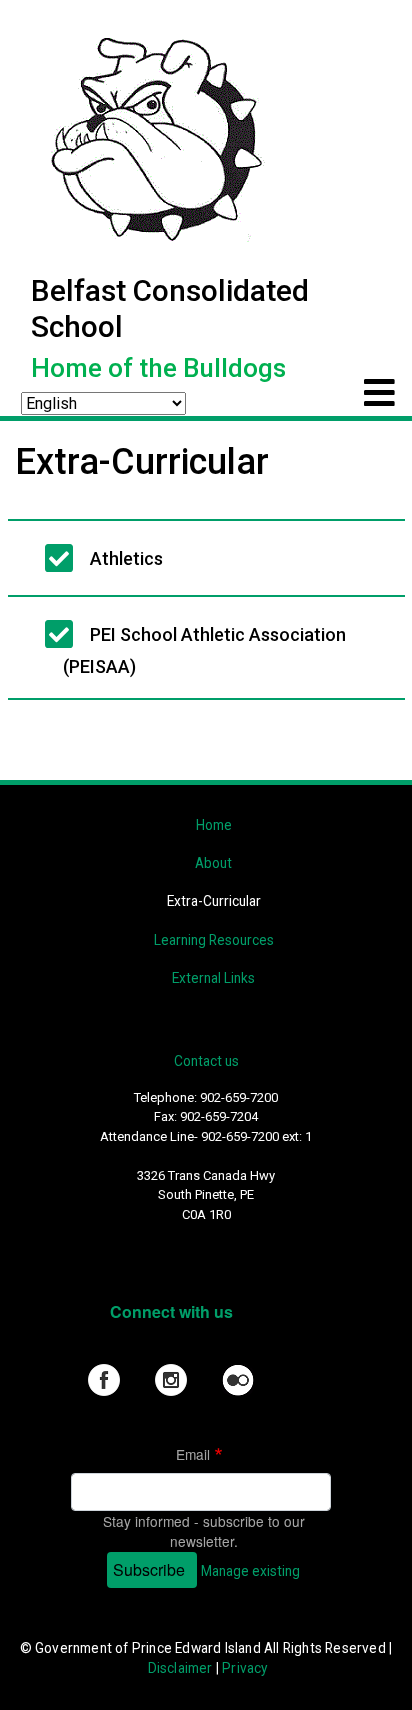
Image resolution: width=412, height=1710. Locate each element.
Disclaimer (180, 1668)
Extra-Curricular (214, 901)
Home (214, 825)
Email (193, 1454)
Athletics (126, 558)
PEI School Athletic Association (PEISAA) (204, 650)
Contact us (206, 1061)
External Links (213, 978)
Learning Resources (214, 940)
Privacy (244, 1668)
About (213, 863)
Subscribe (149, 1569)
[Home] (154, 136)
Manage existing (250, 1571)
